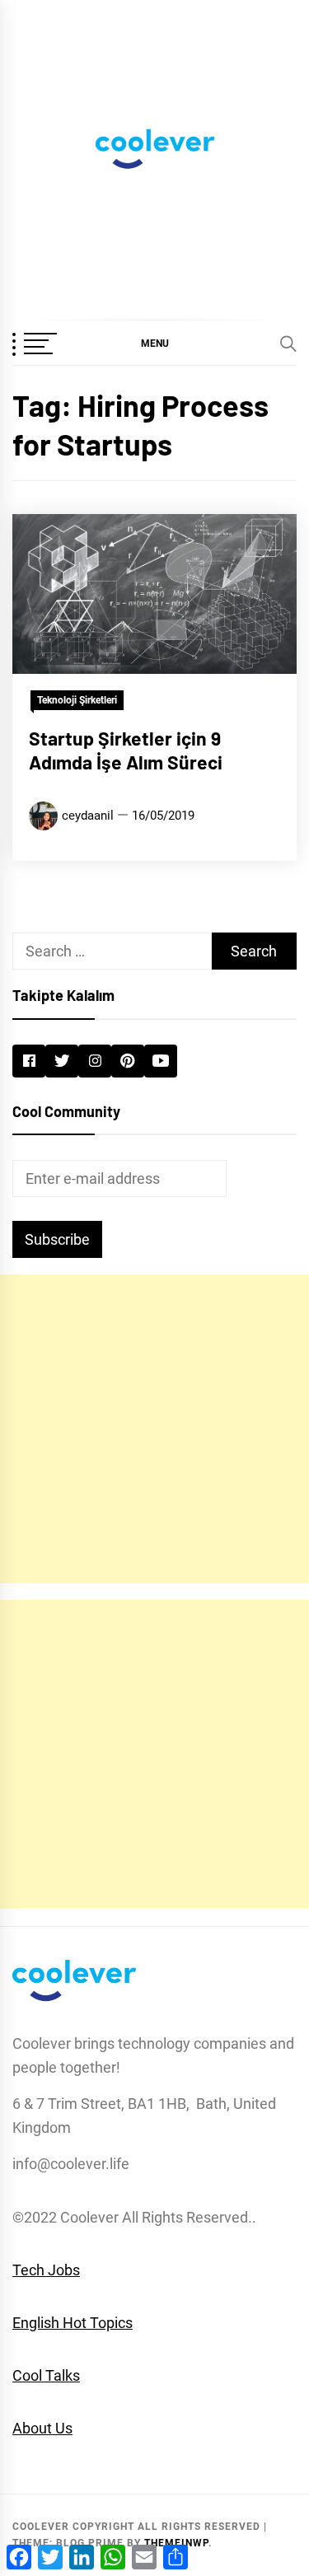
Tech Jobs (46, 2270)
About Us (42, 2428)
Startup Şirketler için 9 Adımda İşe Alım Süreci (126, 750)
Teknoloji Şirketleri (77, 700)
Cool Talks (46, 2375)
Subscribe (57, 1239)
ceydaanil (88, 816)
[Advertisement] (154, 1429)
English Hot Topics (73, 2323)
